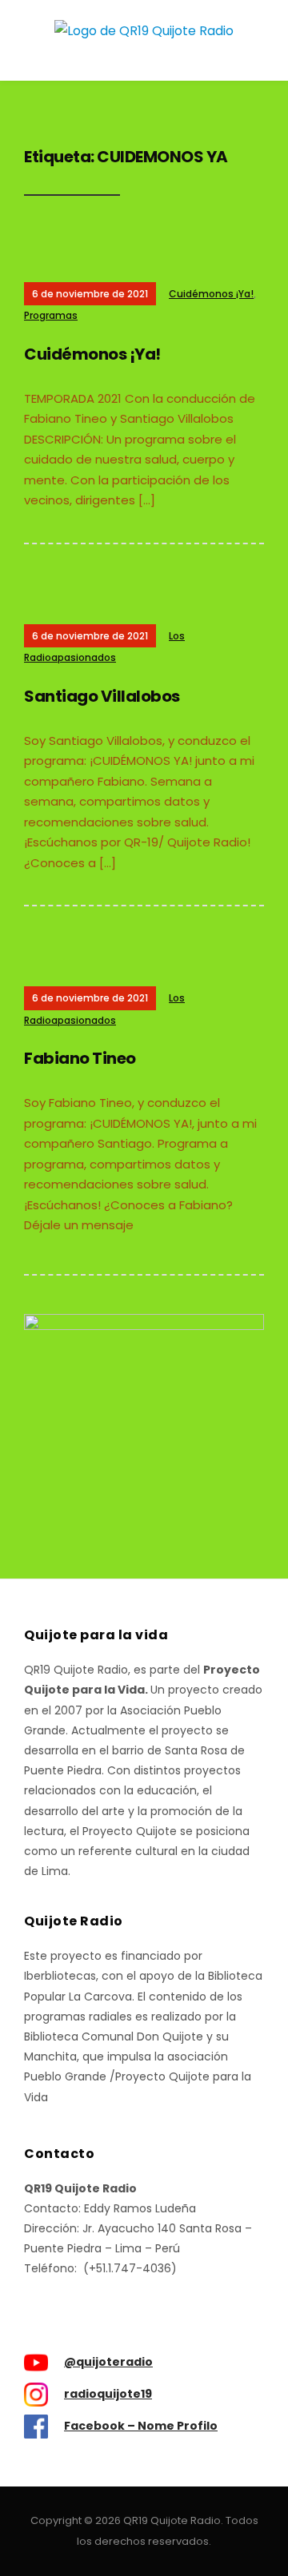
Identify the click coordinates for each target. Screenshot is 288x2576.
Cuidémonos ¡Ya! (211, 294)
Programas (51, 315)
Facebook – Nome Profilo (141, 2426)
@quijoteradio (108, 2362)
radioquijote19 (108, 2394)
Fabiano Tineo (80, 1058)
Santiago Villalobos (102, 696)
